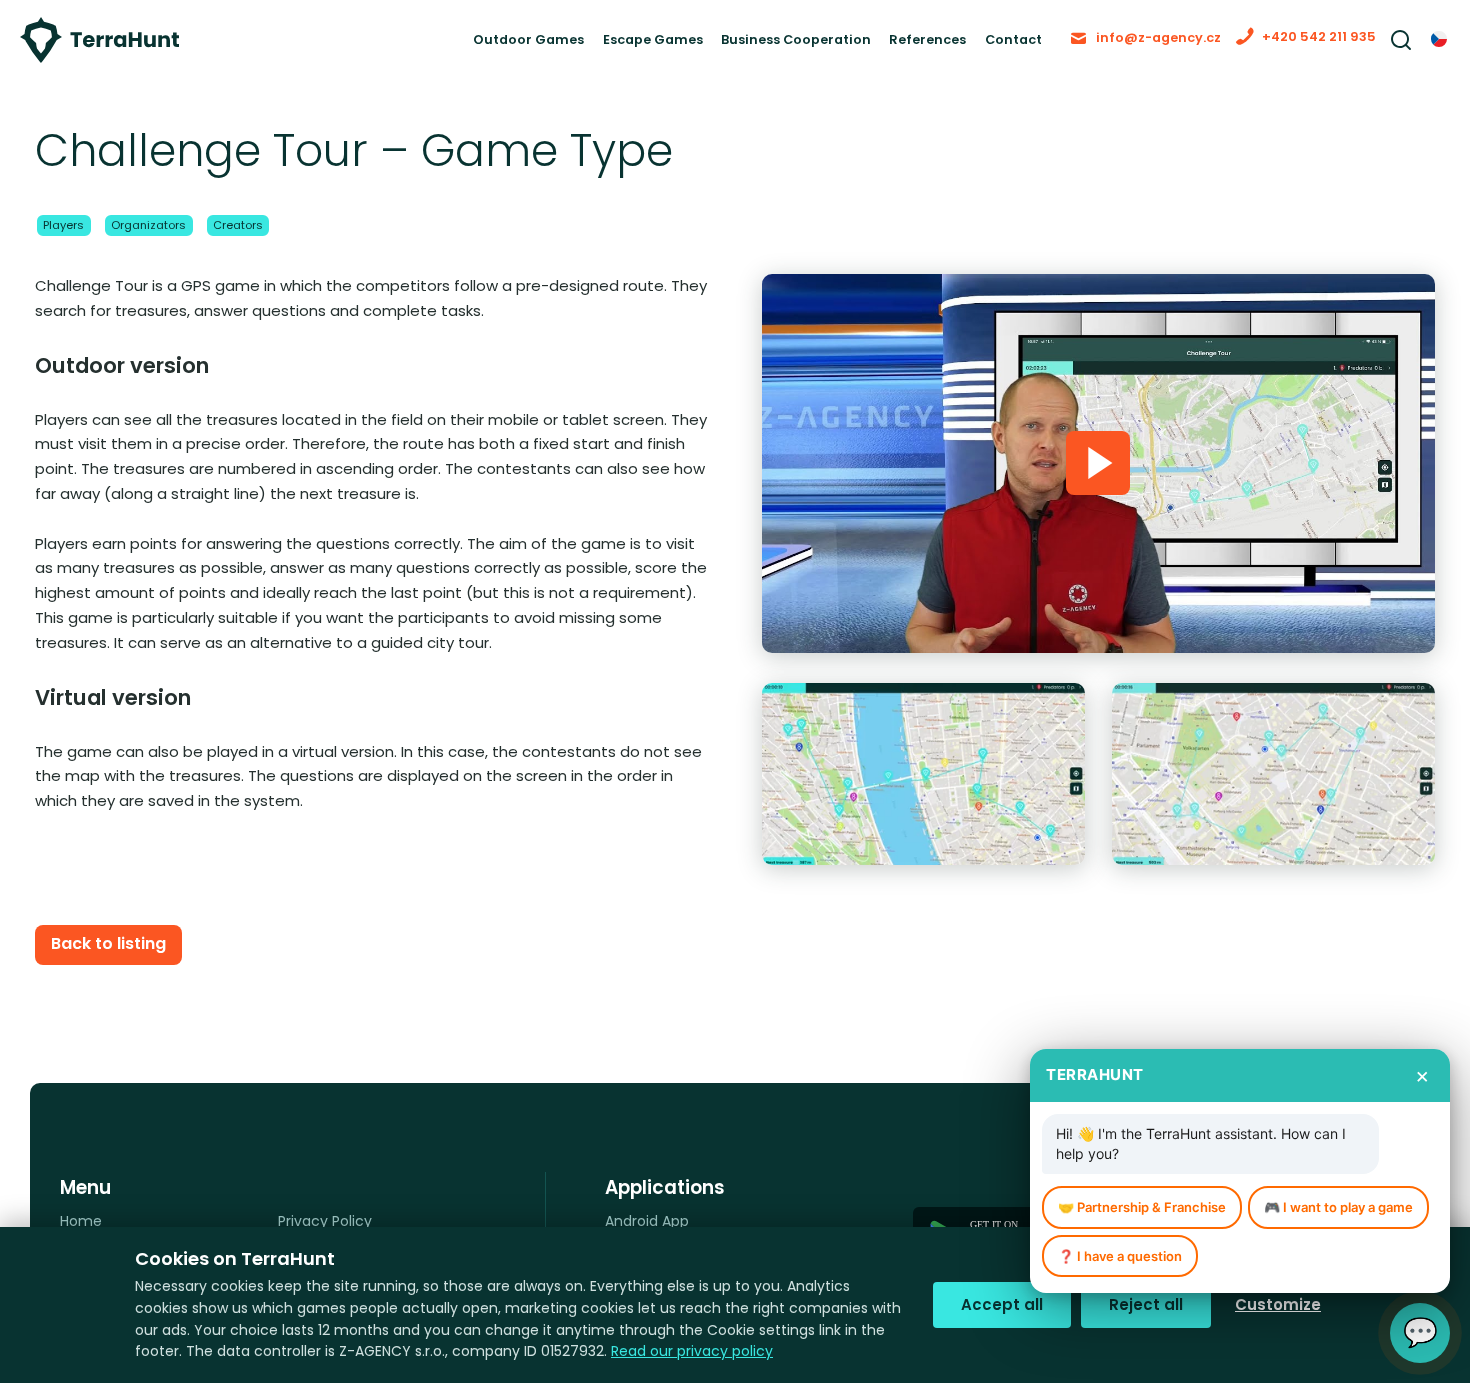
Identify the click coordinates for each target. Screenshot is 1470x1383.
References (871, 49)
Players (69, 248)
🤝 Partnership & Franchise (1142, 1203)
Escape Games (545, 49)
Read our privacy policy (692, 1351)
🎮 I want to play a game (1338, 1203)
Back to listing (118, 971)
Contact (972, 49)
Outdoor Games (397, 49)
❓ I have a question (1120, 1254)
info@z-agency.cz (1134, 48)
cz (1440, 50)
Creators (274, 248)
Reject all (1146, 1304)
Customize (1278, 1304)
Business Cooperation (716, 49)
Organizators (169, 248)
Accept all (1002, 1304)
